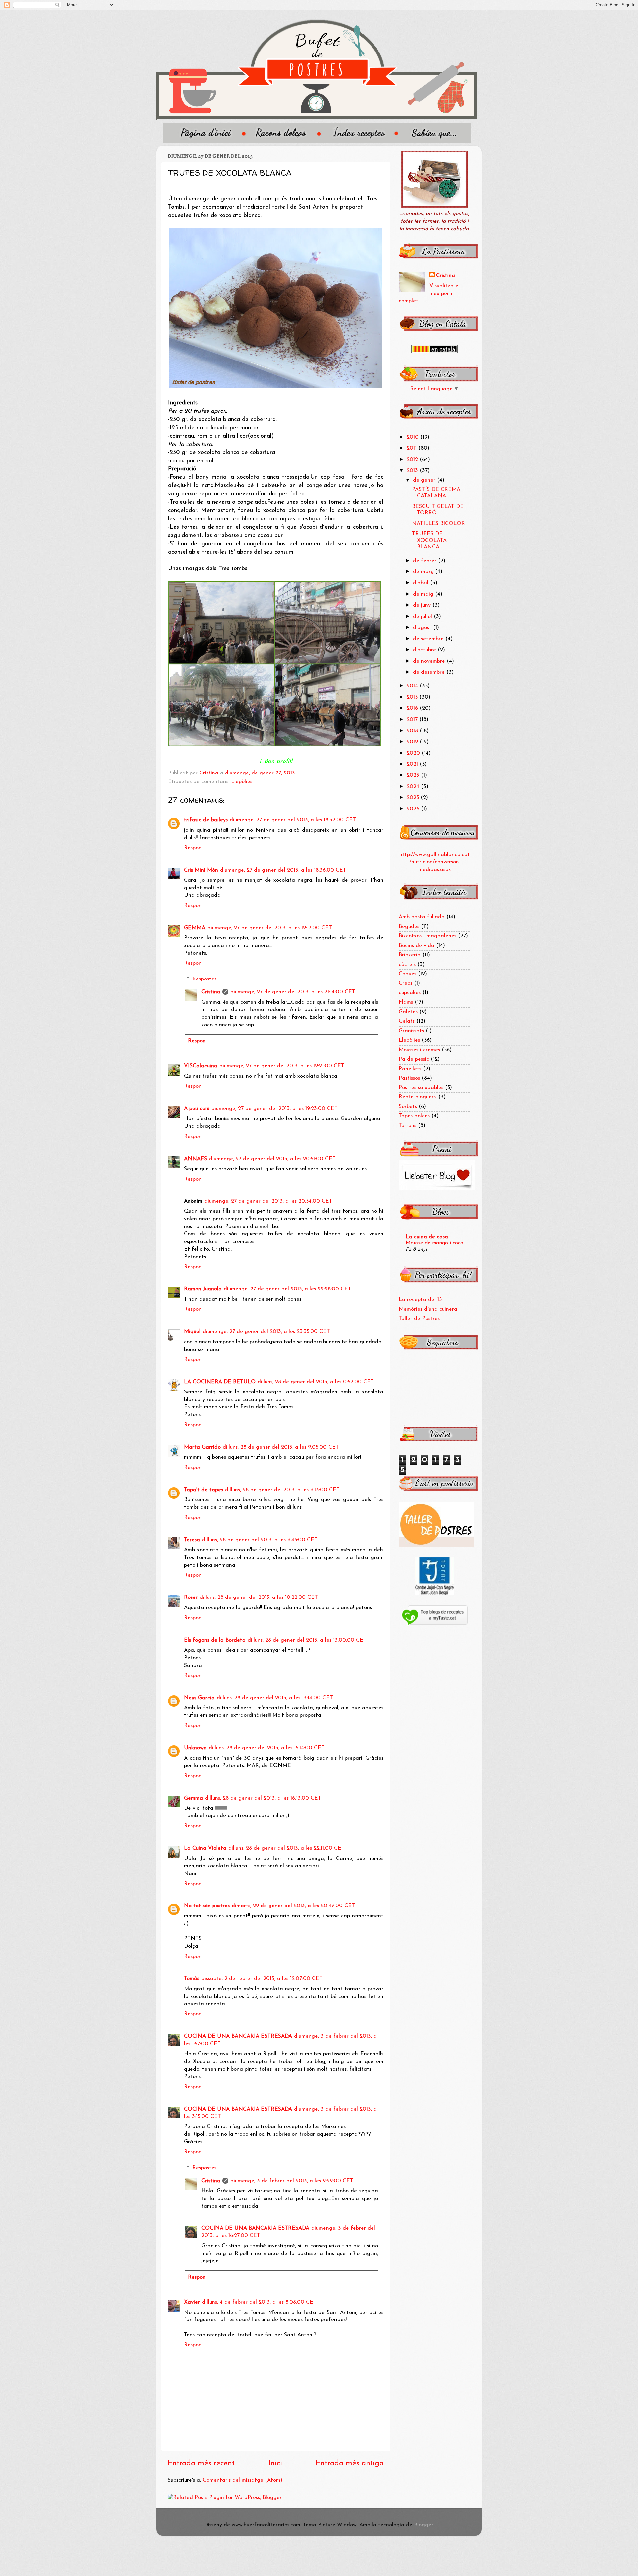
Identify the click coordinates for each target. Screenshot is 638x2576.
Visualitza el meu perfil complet (429, 294)
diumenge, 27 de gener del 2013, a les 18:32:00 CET (293, 820)
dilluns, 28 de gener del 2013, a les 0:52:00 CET (316, 1382)
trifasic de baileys (206, 820)
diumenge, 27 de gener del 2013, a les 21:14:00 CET (293, 992)
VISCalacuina (201, 1066)
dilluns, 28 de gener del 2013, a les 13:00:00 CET (307, 1640)
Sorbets (408, 1107)
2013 (413, 471)
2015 (413, 697)
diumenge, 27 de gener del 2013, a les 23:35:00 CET (266, 1332)
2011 (413, 448)
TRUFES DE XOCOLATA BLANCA (429, 540)
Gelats (407, 1021)
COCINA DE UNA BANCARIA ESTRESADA (238, 2036)
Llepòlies (242, 782)
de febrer (425, 561)
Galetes (408, 1012)
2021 (413, 764)
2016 (413, 708)
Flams (406, 1002)
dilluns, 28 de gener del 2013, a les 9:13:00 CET (282, 1490)
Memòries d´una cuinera (428, 1309)
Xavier (192, 2302)
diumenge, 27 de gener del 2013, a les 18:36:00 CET (283, 870)
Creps (406, 983)
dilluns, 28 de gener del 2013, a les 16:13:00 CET (263, 1798)
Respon (193, 848)
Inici (275, 2464)
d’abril (422, 583)
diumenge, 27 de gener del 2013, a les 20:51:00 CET (272, 1159)
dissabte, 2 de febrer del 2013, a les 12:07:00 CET (262, 1979)
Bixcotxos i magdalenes (427, 936)
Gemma (194, 1798)
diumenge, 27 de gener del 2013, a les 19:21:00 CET (282, 1066)
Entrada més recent (201, 2464)
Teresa (192, 1540)
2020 (414, 753)
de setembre (429, 639)
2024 (414, 787)
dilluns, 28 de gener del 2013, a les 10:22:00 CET (259, 1597)
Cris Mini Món (201, 870)
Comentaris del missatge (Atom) (243, 2480)
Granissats (411, 1031)
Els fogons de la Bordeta (215, 1640)
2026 (414, 809)
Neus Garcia (199, 1698)
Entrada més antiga (350, 2464)
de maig (424, 594)
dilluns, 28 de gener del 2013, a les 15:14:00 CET (267, 1748)
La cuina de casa (427, 1237)
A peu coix (197, 1109)
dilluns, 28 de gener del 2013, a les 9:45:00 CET (260, 1540)
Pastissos (409, 1078)
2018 (413, 731)
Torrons (408, 1126)
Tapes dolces (414, 1116)
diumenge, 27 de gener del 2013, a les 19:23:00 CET (274, 1109)
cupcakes (410, 993)
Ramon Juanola (203, 1289)
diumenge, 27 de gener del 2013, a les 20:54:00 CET (268, 1201)
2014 (413, 686)
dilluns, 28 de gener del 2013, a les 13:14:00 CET (275, 1698)
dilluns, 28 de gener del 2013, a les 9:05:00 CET (281, 1447)
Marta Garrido (202, 1447)
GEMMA (195, 928)
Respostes (204, 979)
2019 (413, 742)
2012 (413, 460)
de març (424, 572)
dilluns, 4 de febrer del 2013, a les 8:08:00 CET (259, 2302)
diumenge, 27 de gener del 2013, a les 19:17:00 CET (270, 928)
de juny (423, 605)
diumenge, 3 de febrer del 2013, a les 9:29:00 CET (292, 2181)
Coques (408, 974)
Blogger (424, 2525)
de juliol (423, 617)
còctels (407, 965)
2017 (413, 720)
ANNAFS (196, 1159)
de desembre (430, 672)
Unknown (195, 1748)
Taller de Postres (419, 1319)
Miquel (192, 1332)
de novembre (430, 661)
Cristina (211, 992)
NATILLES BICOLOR (438, 524)
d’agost (423, 628)
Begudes (409, 927)
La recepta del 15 (420, 1300)
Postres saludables (421, 1088)
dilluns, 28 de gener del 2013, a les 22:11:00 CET (286, 1848)
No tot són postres (207, 1906)
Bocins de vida (417, 946)
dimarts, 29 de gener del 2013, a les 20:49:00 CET (293, 1906)
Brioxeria (410, 955)
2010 (414, 437)
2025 (414, 798)
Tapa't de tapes (204, 1490)
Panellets (410, 1069)
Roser (191, 1597)
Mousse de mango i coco (434, 1243)
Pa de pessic (414, 1059)
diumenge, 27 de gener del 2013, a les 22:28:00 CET (287, 1289)
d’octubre (425, 650)
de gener (425, 480)
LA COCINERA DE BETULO (220, 1382)
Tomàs (192, 1979)
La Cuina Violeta (205, 1848)
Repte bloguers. (418, 1097)
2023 (414, 775)
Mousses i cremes (419, 1050)
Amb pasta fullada (422, 917)
